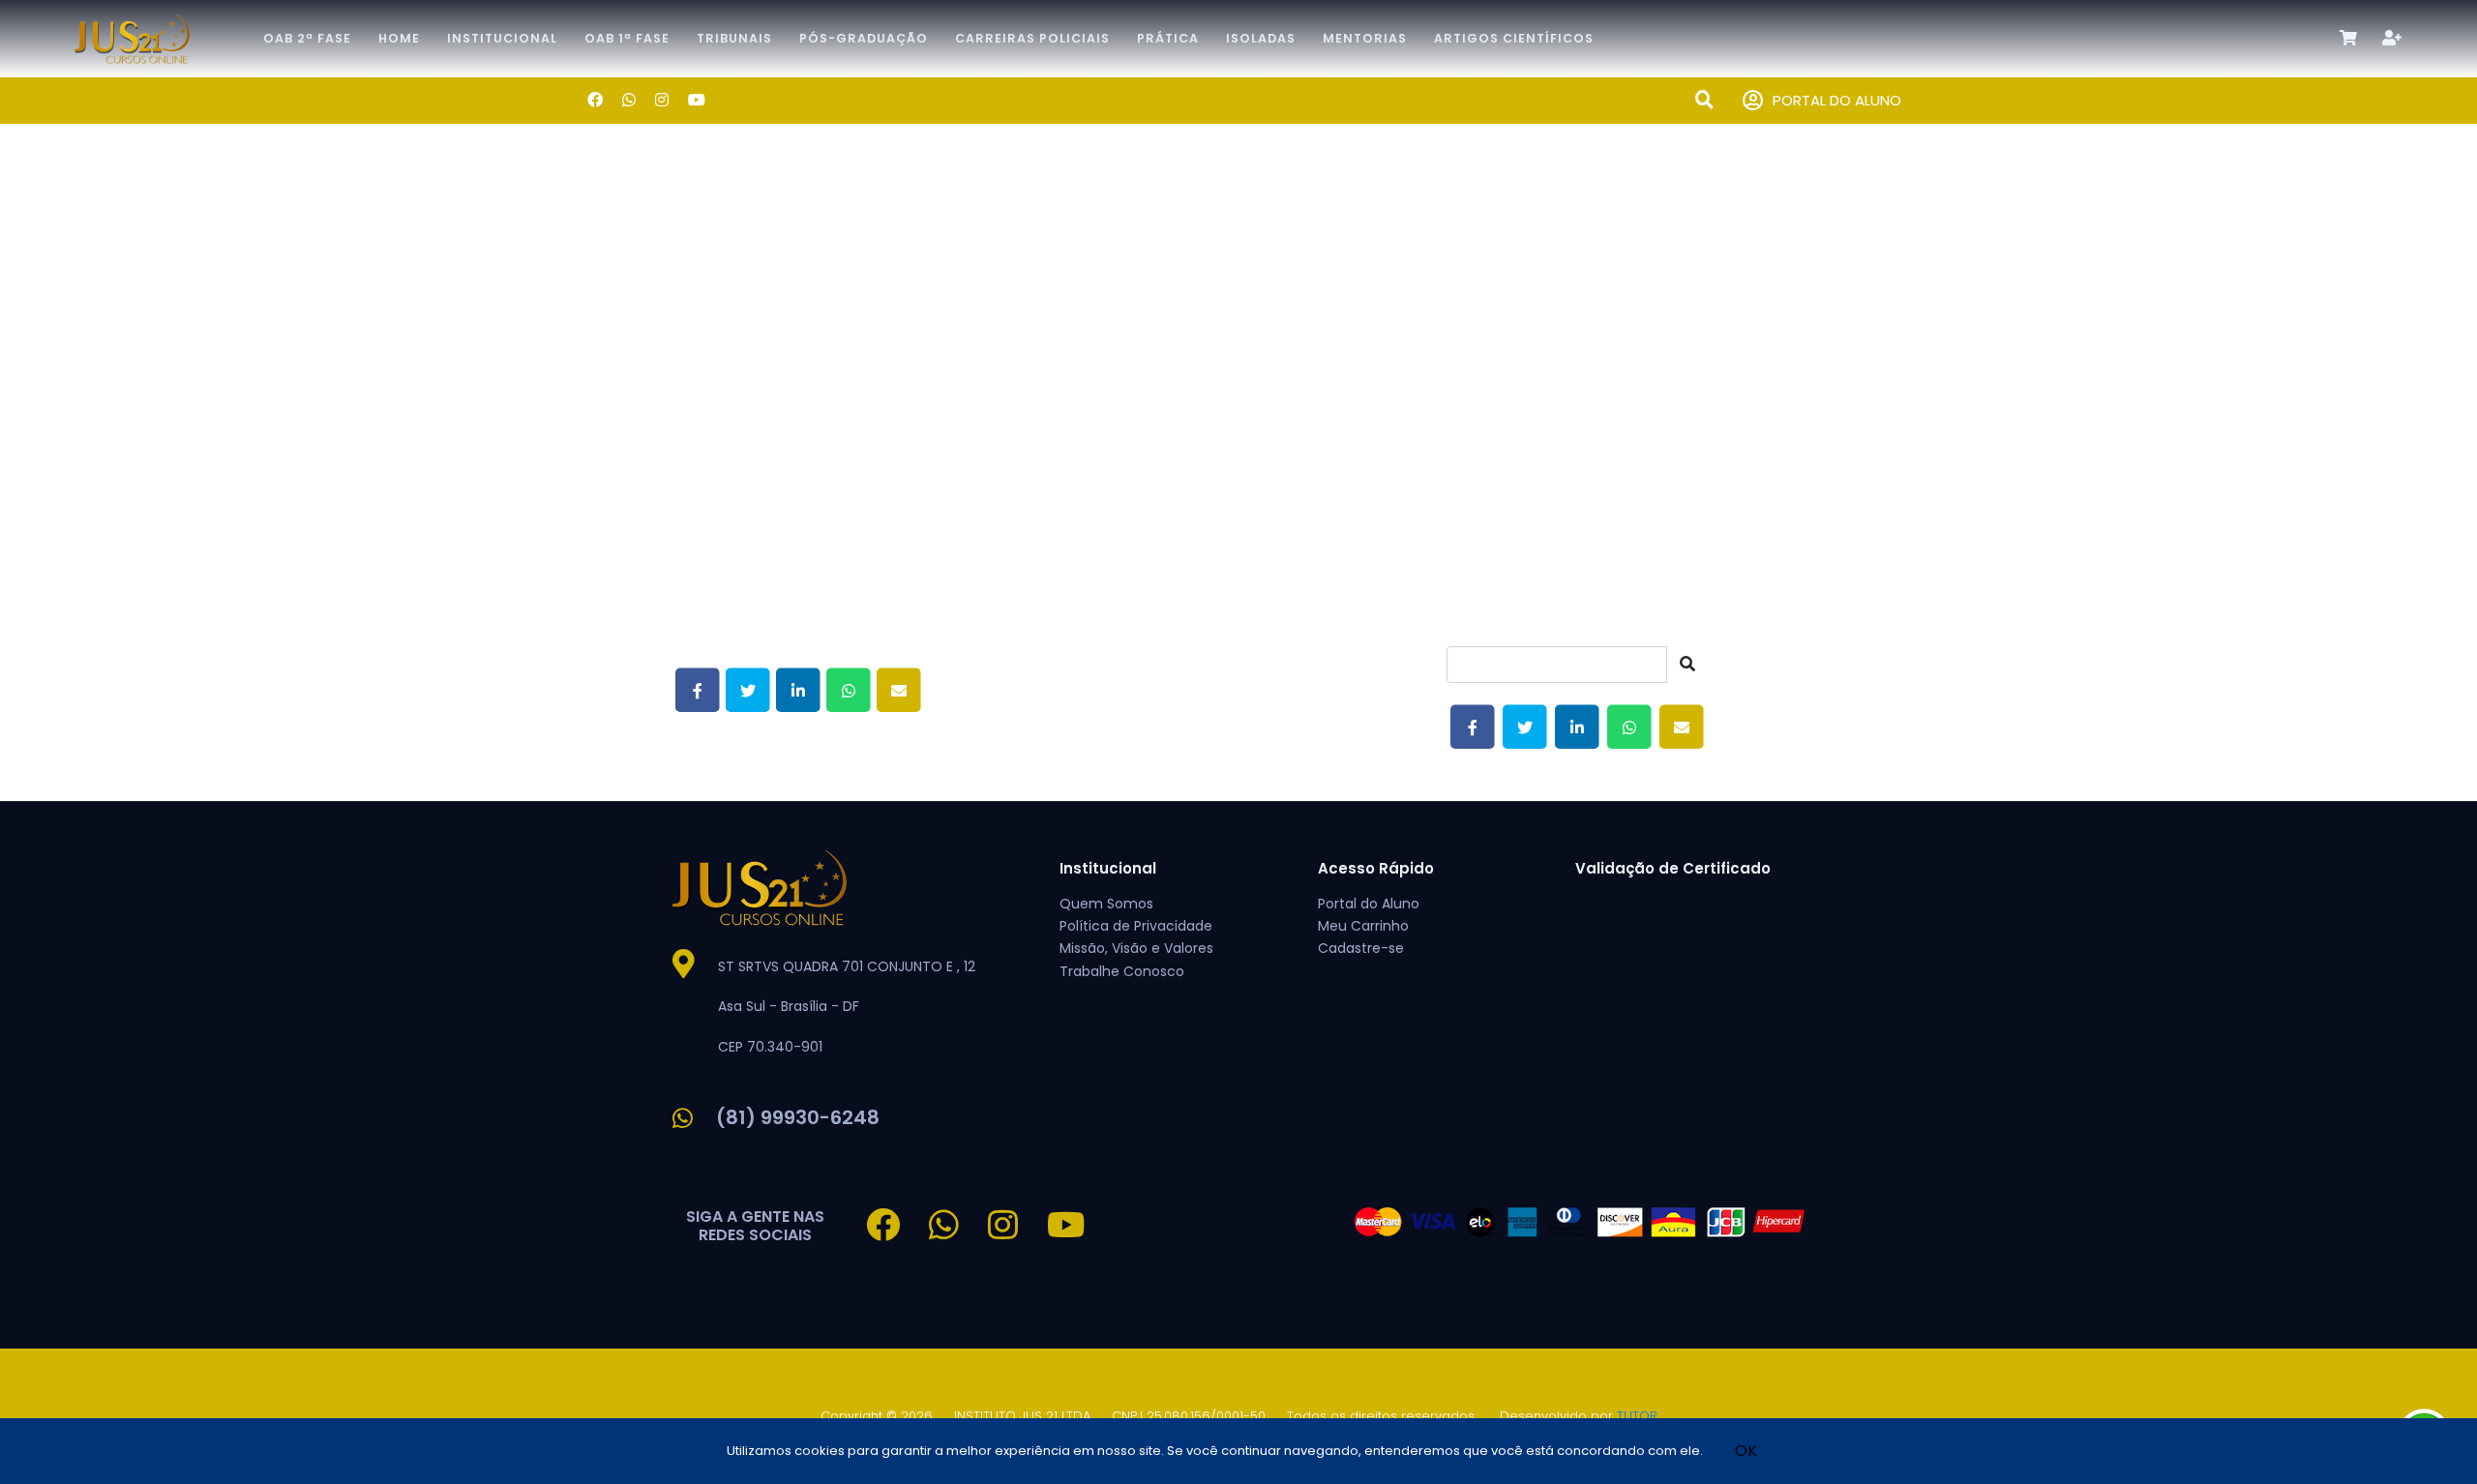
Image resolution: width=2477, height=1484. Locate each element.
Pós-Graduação (864, 38)
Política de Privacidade (1136, 926)
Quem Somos (1106, 904)
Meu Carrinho (1363, 926)
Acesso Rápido (1376, 868)
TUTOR (1637, 1416)
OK (1746, 1451)
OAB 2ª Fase (307, 38)
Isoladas (1261, 38)
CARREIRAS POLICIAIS (1032, 38)
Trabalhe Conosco (1122, 971)
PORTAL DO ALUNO (1837, 100)
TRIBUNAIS (734, 38)
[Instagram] (662, 100)
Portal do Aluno (1369, 904)
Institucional (502, 38)
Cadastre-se (1361, 948)
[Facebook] (595, 100)
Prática (1168, 38)
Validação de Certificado (1673, 868)
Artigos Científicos (1514, 38)
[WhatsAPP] (629, 100)
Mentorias (1365, 38)
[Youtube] (697, 100)
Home (399, 38)
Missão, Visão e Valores (1136, 948)
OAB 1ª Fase (627, 38)
